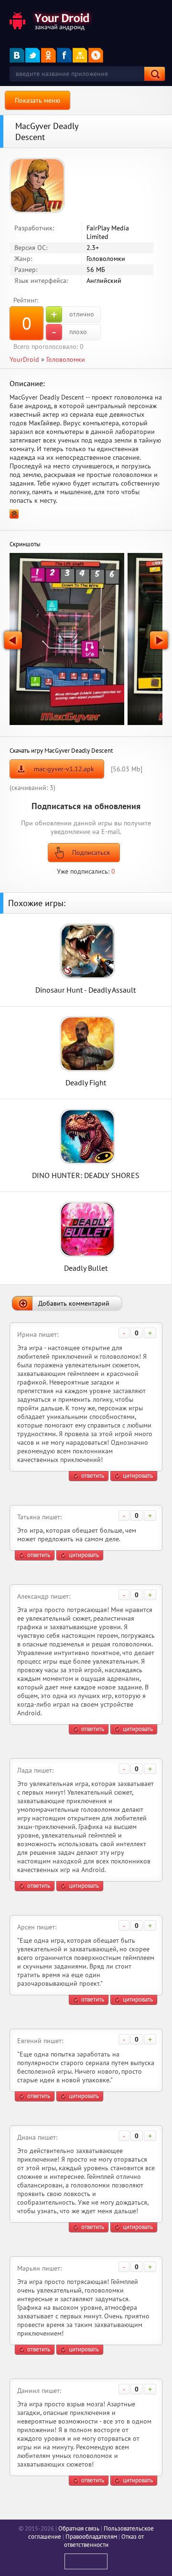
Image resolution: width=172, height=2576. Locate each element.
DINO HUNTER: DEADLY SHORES (86, 1175)
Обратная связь (79, 2528)
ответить (93, 1476)
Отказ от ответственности (104, 2541)
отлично (72, 314)
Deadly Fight (86, 1082)
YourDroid (24, 359)
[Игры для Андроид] (50, 20)
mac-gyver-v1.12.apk (64, 769)
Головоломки (66, 359)
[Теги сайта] (96, 55)
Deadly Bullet (86, 1268)
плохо (69, 332)
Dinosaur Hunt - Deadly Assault (86, 990)
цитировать (138, 1476)
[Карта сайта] (80, 55)
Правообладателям (91, 2537)
